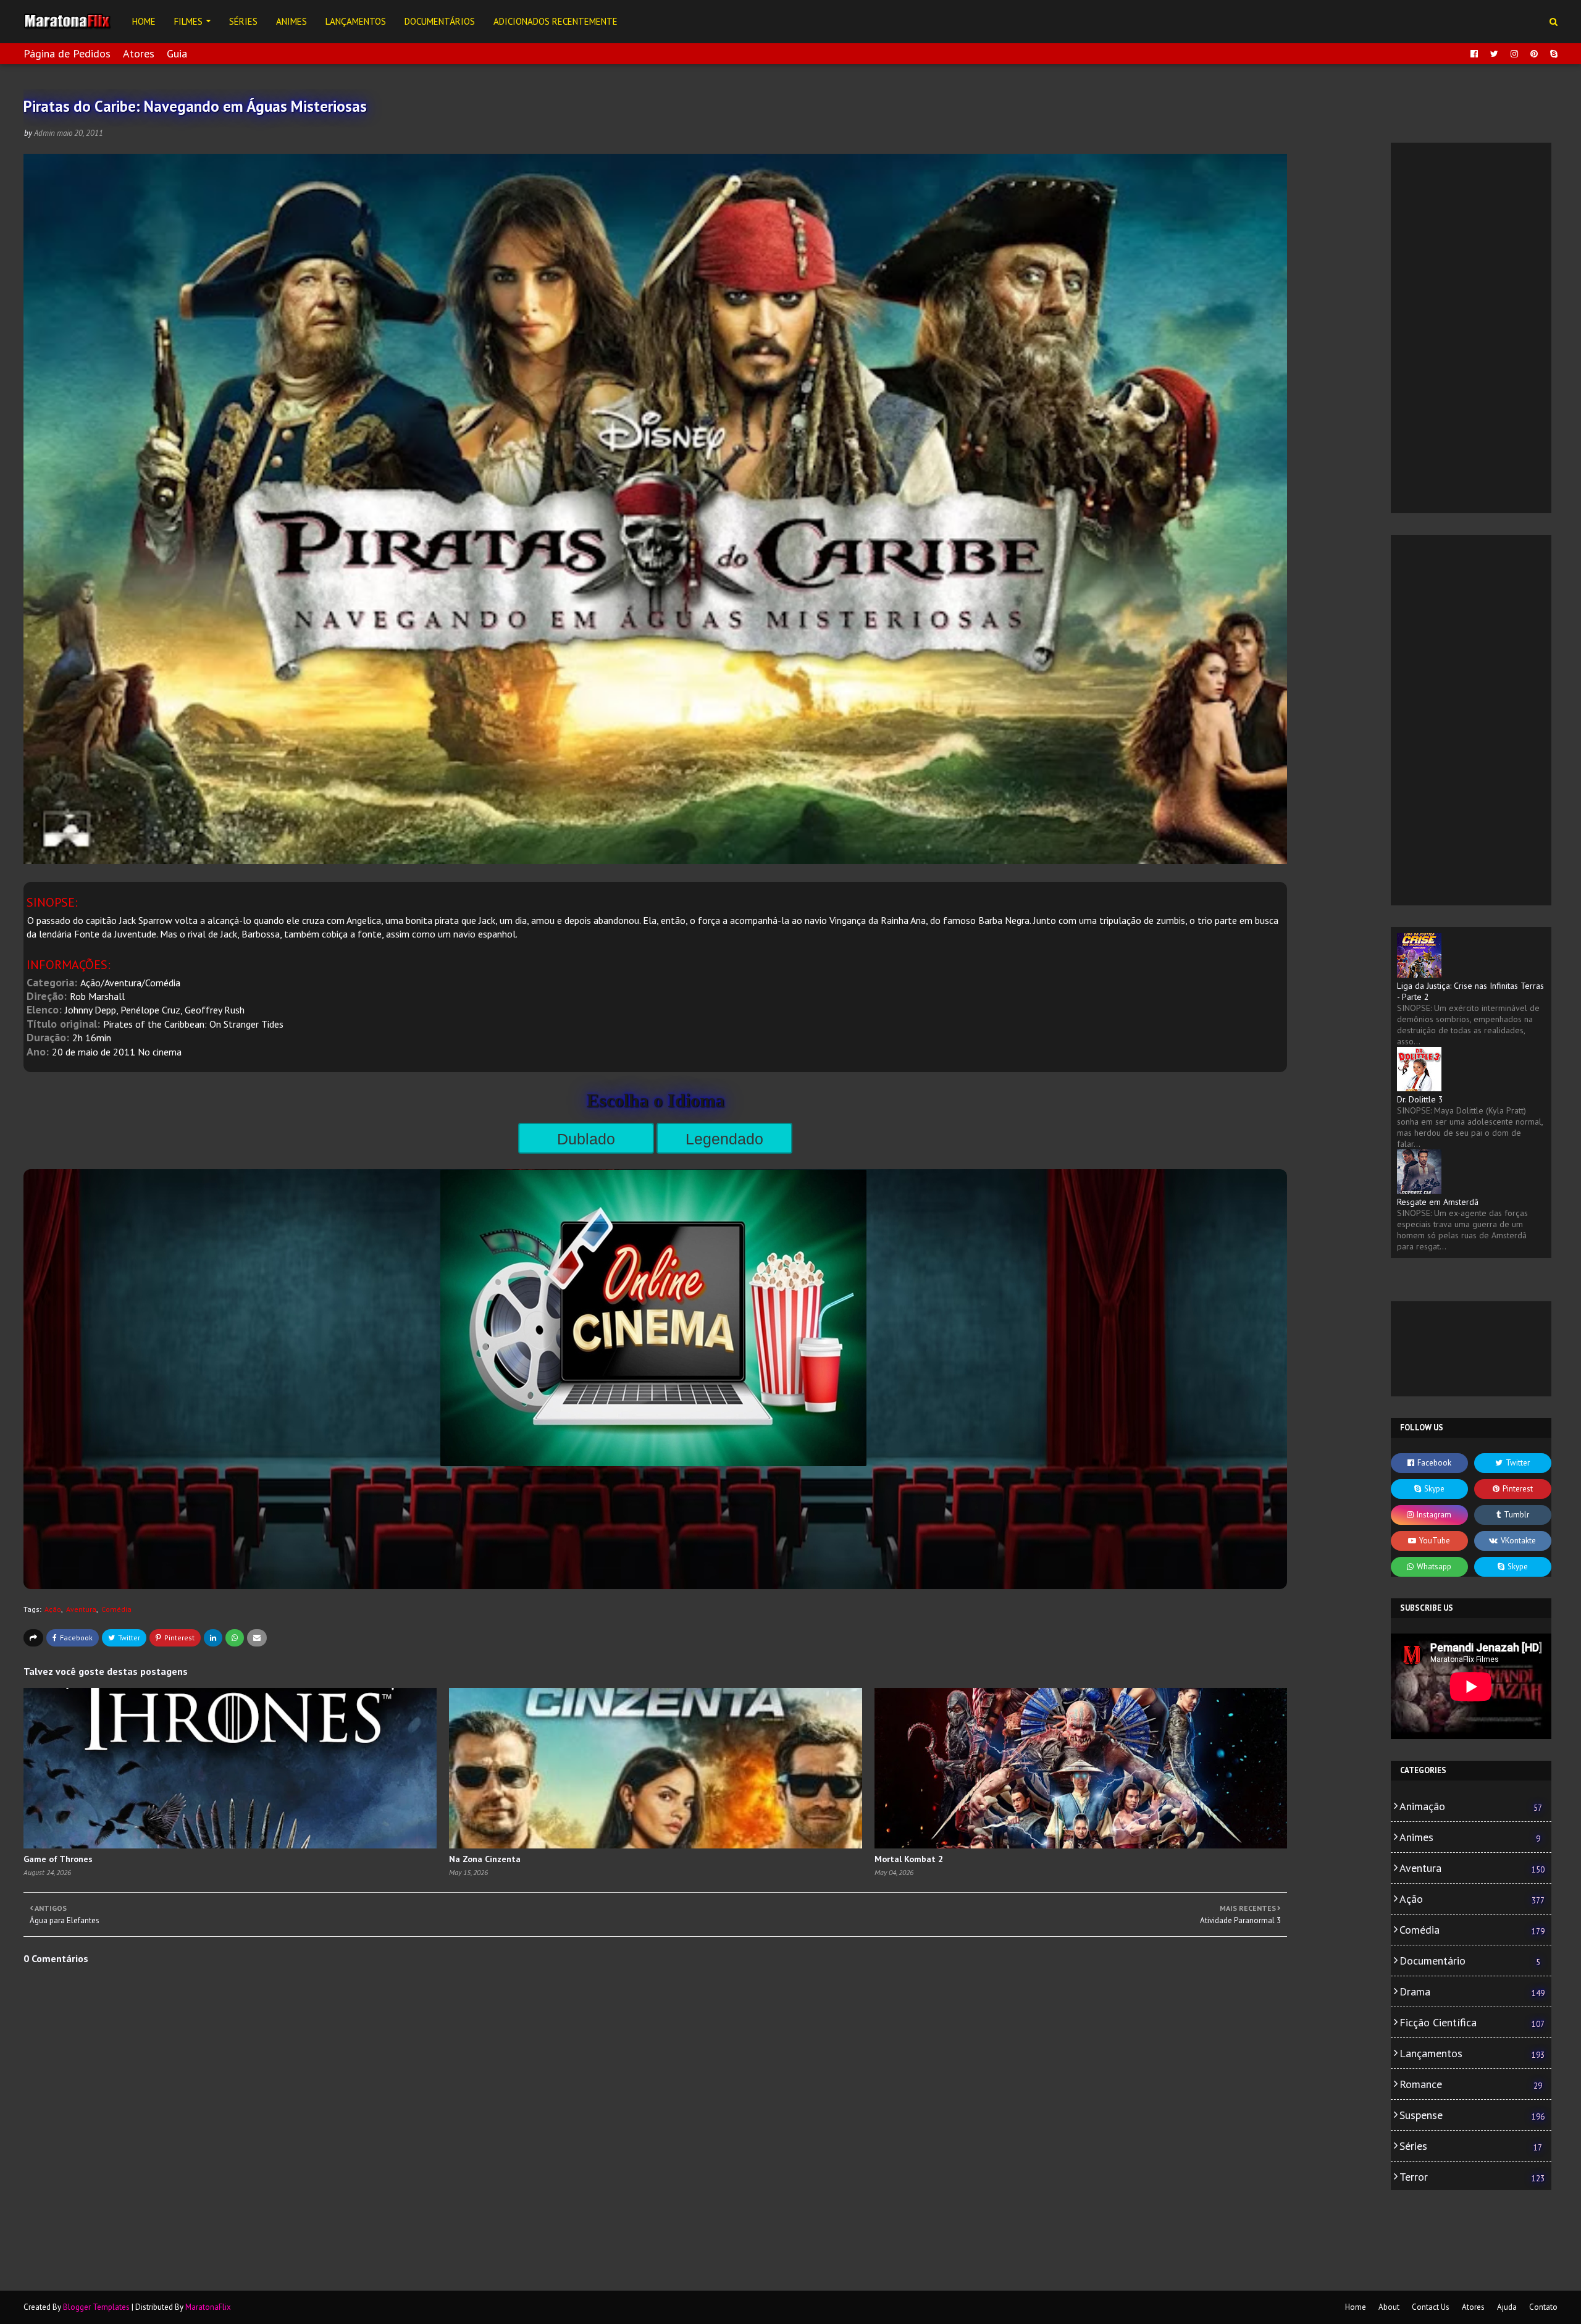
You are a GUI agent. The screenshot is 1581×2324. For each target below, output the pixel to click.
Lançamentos (1472, 2053)
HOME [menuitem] (144, 21)
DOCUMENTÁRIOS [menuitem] (440, 21)
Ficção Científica (1472, 2022)
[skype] (1552, 54)
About (1389, 2307)
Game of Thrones (58, 1859)
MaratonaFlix (208, 2307)
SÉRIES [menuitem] (243, 21)
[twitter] (1494, 54)
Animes (1470, 1837)
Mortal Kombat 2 (909, 1859)
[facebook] (1474, 54)
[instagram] (1514, 54)
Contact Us (1431, 2307)
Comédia (116, 1609)
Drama (1472, 1991)
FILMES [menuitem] (188, 21)
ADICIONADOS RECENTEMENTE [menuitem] (556, 21)
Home (1356, 2307)
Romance (1471, 2084)
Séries (1471, 2146)
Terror (1472, 2177)
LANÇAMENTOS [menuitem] (356, 21)
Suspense (1472, 2115)
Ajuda (1507, 2307)
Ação (53, 1609)
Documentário (1470, 1961)
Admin (44, 133)
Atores (139, 53)
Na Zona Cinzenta (485, 1859)
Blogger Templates (96, 2307)
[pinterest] (1534, 54)
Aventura (81, 1609)
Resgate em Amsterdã (1438, 1202)
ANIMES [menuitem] (291, 21)
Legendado (724, 1139)
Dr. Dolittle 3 (1420, 1099)
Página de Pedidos (67, 53)
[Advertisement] (1471, 328)
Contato (1543, 2307)
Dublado (586, 1139)
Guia (177, 53)
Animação (1471, 1806)
